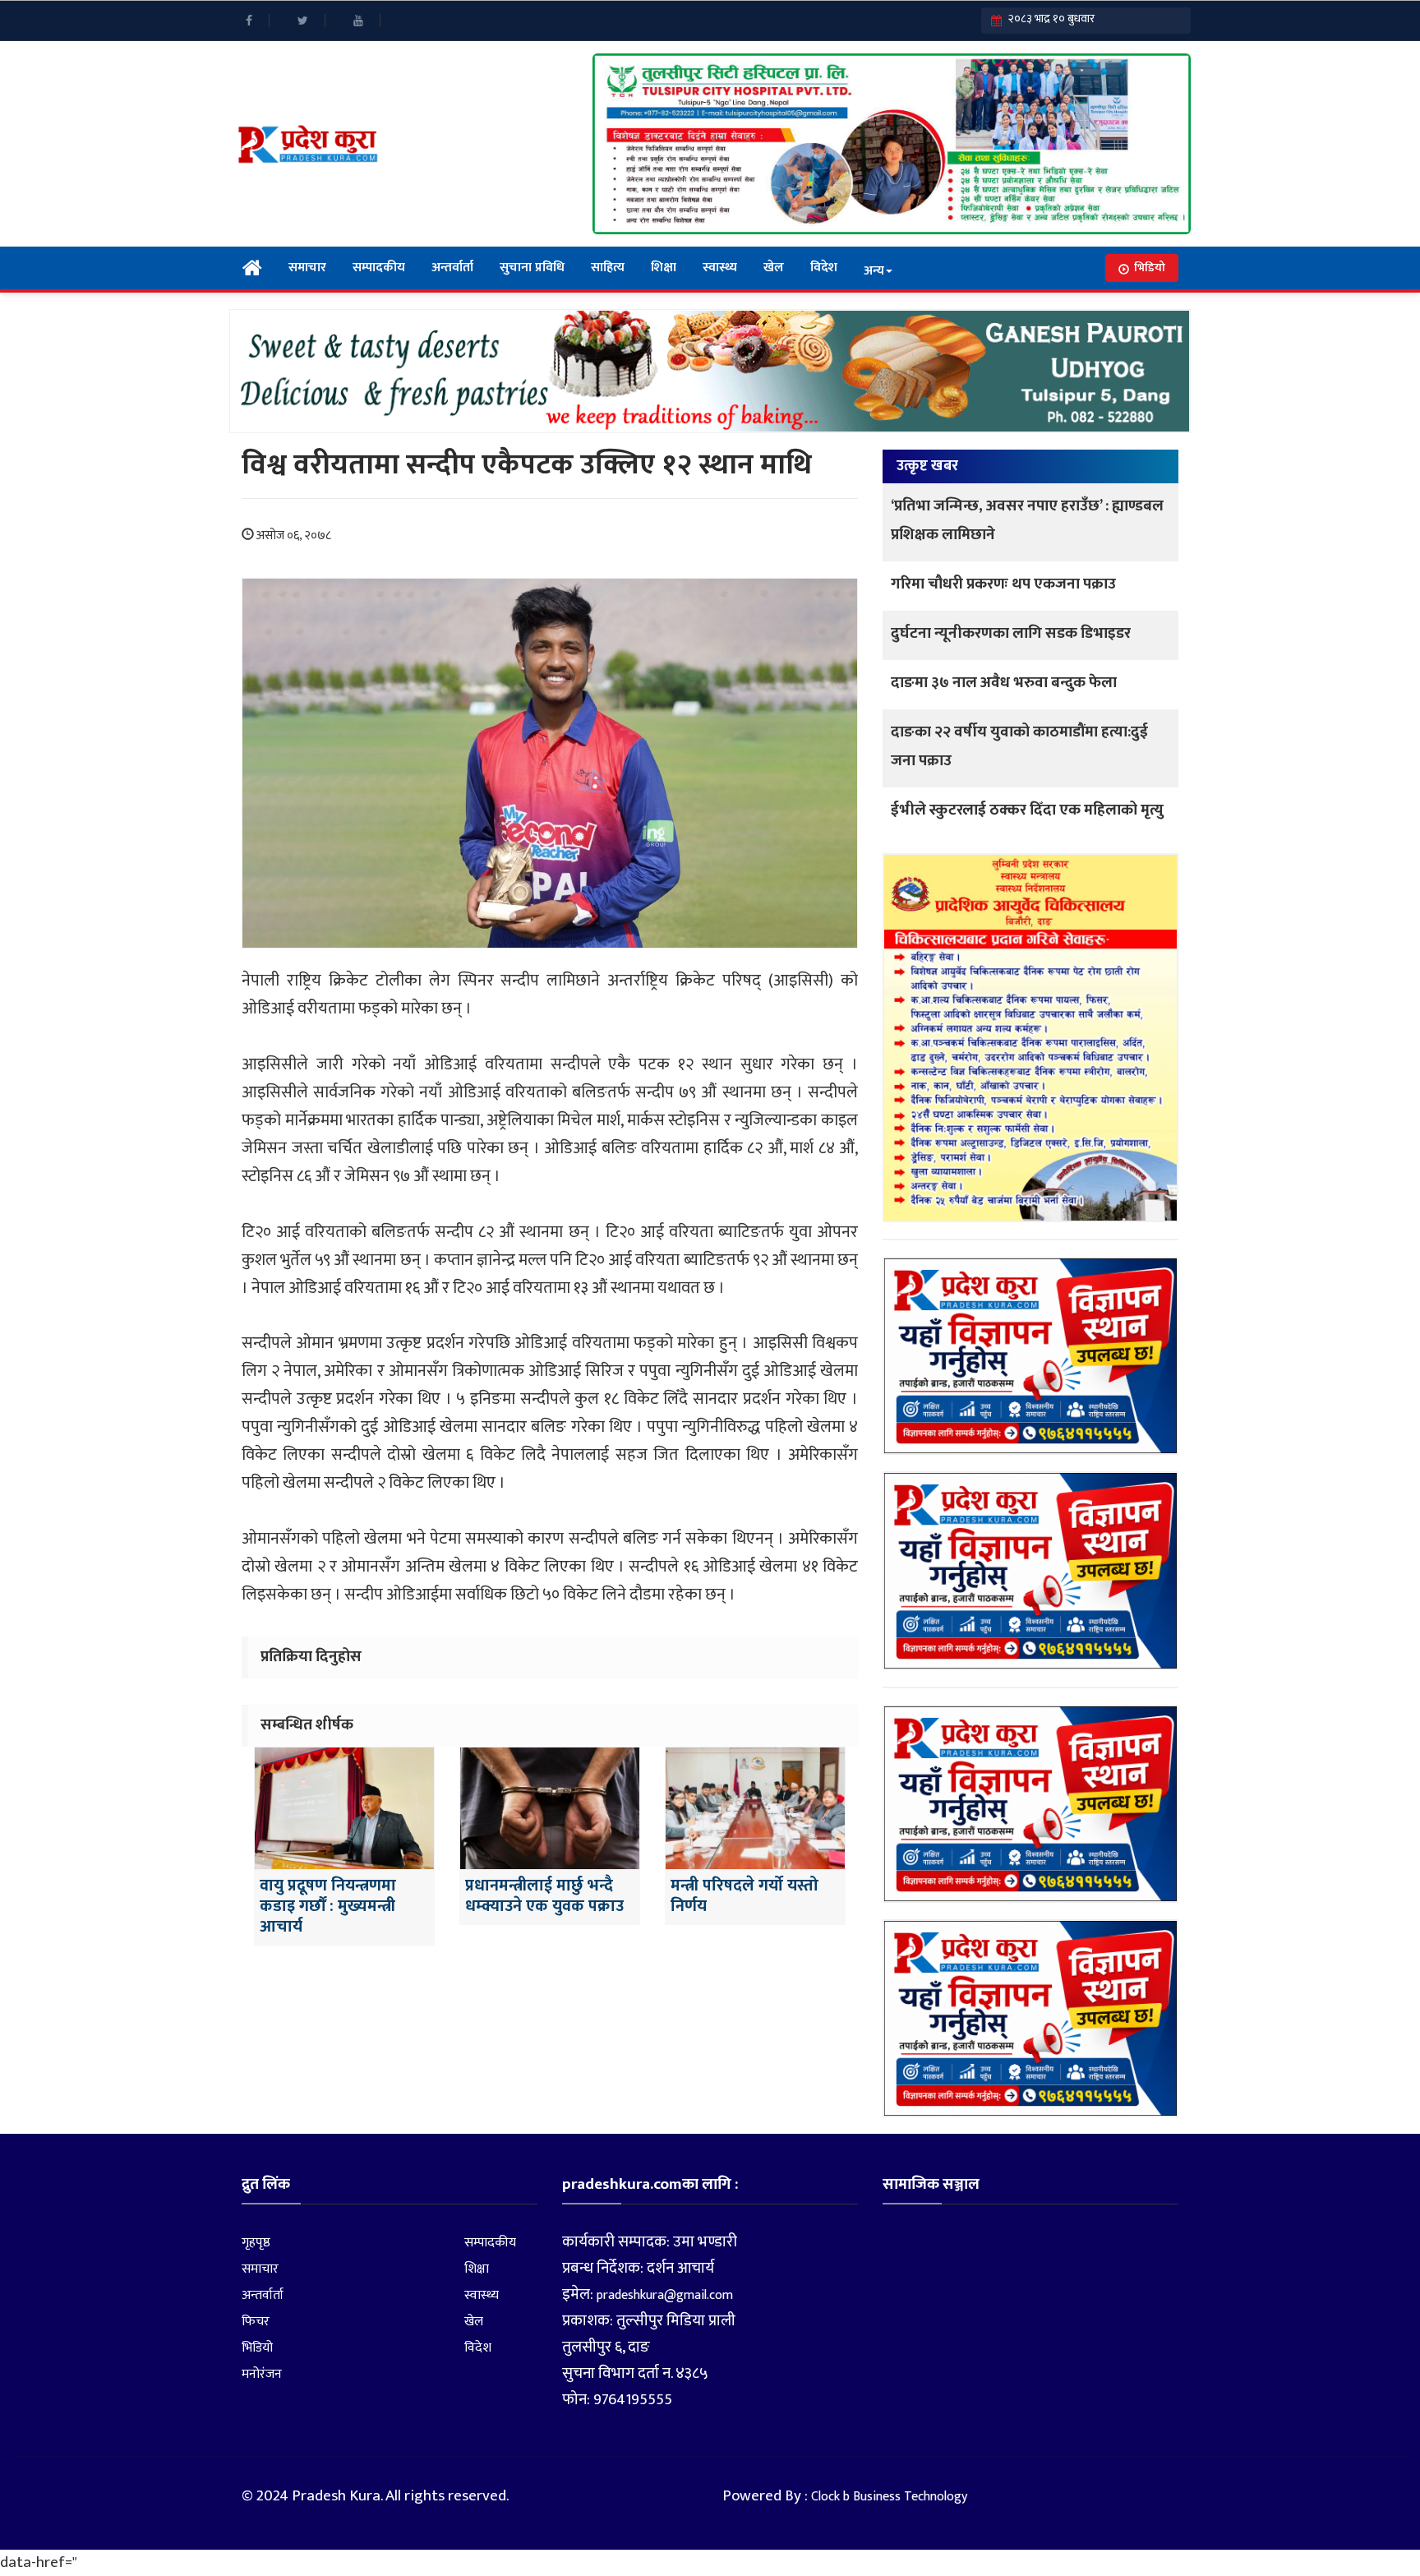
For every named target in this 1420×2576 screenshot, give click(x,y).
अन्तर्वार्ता (452, 268)
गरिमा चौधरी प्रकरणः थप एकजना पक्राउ (1003, 584)
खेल (774, 268)
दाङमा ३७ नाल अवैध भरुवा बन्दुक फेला (1004, 683)
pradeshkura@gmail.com (665, 2295)
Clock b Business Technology (889, 2497)
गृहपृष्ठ (256, 2243)
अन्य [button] (874, 271)
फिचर (256, 2322)
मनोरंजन (262, 2374)
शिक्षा (664, 268)
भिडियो (1150, 268)
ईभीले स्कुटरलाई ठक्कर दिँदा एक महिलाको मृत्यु (1027, 810)
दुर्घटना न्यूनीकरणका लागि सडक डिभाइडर (1011, 633)
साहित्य (608, 268)
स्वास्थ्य (720, 268)
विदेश (824, 268)
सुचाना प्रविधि (532, 268)
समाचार (307, 268)
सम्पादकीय (379, 268)
